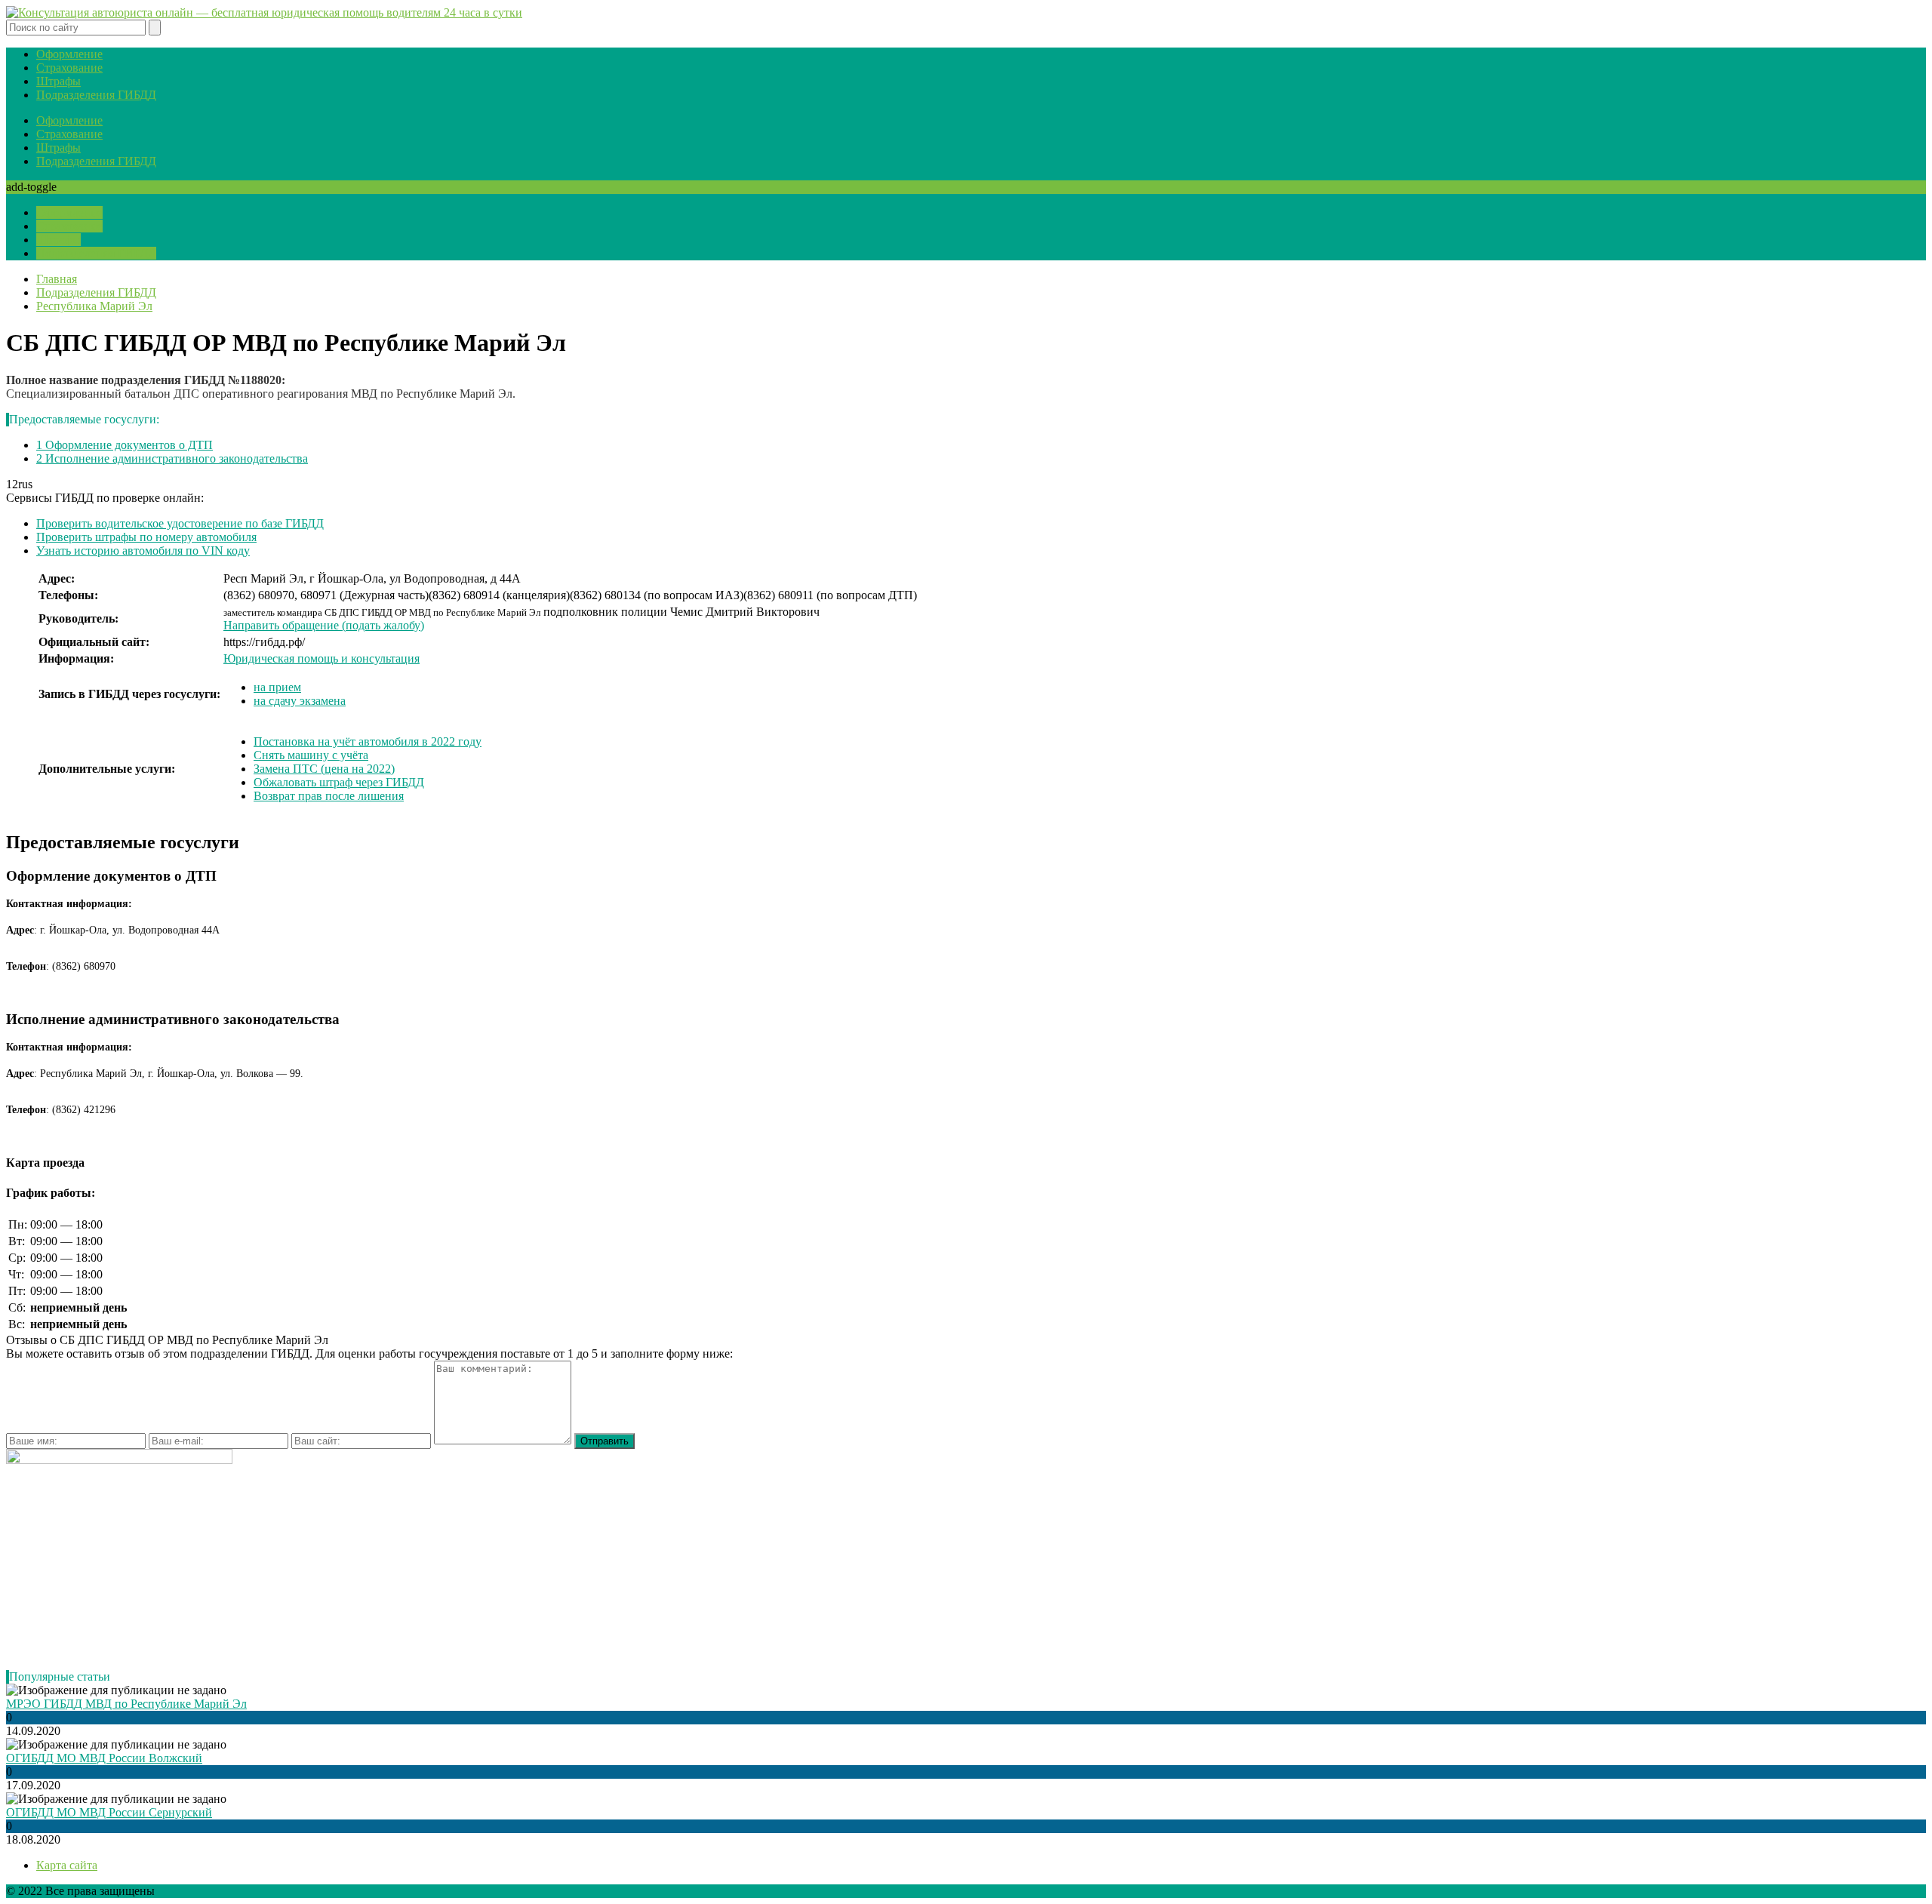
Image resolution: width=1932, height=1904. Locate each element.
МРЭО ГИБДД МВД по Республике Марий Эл (126, 1704)
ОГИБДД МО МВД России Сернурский (109, 1812)
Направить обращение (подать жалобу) (324, 625)
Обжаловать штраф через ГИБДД (339, 782)
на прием (277, 687)
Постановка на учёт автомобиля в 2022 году (368, 741)
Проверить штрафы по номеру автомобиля (146, 537)
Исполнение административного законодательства (172, 458)
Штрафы (58, 81)
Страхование (69, 68)
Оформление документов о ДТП (125, 445)
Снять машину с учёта (311, 755)
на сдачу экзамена (300, 701)
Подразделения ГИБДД (96, 95)
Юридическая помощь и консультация (321, 658)
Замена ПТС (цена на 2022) (324, 769)
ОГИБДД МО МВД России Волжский (104, 1758)
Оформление (69, 54)
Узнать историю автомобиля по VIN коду (143, 551)
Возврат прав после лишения (329, 796)
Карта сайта (67, 1865)
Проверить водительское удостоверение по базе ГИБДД (180, 523)
